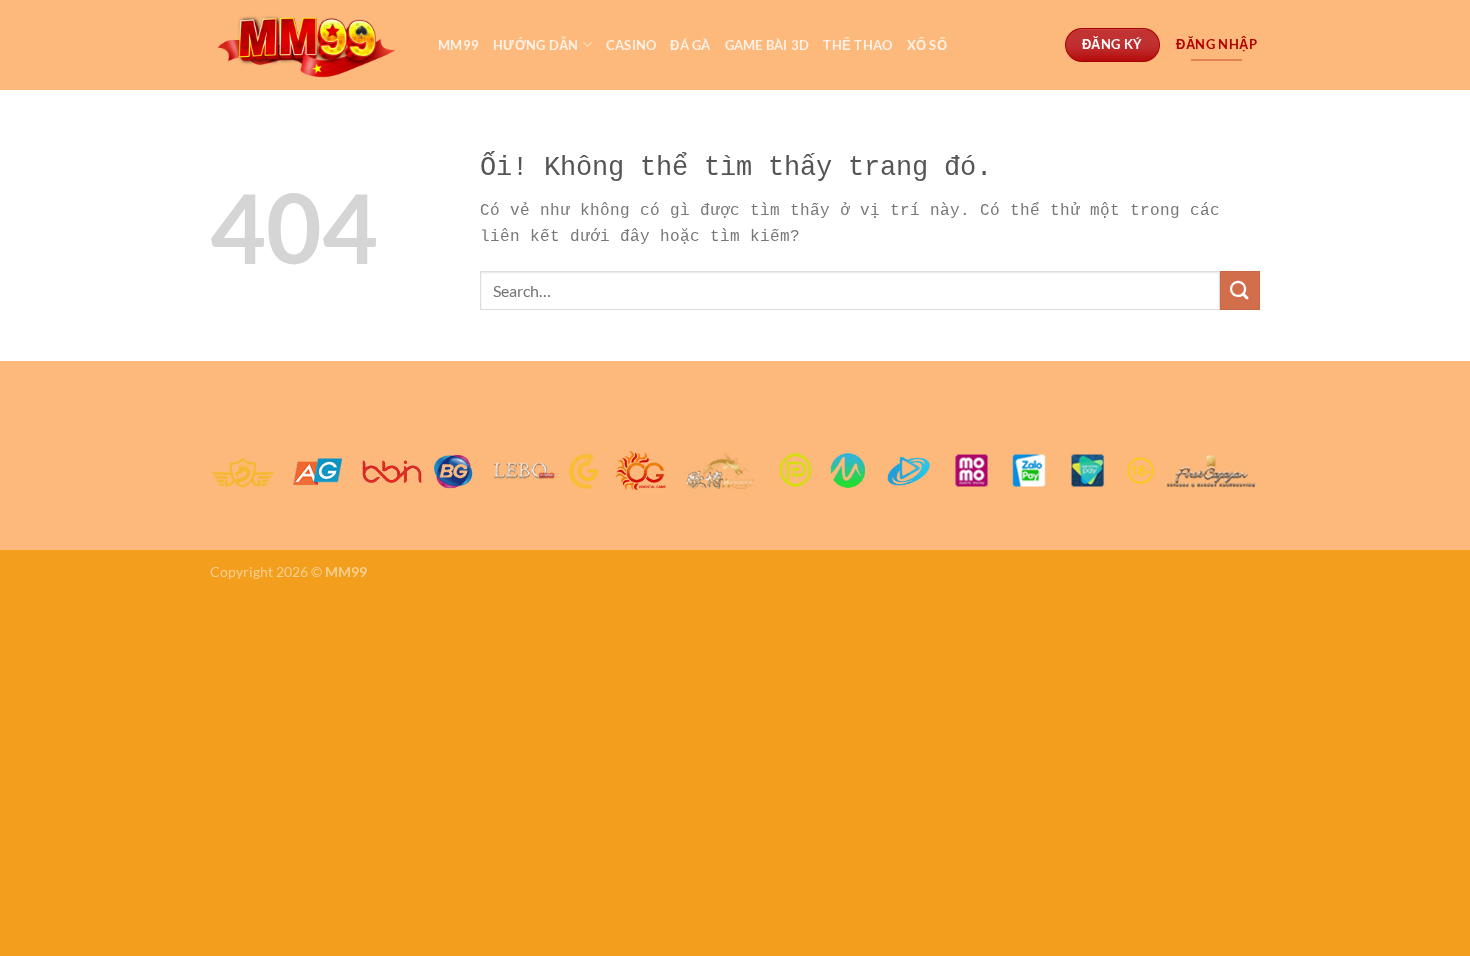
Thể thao (857, 45)
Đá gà (690, 45)
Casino (631, 45)
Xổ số (927, 45)
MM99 (458, 45)
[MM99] (309, 45)
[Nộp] (1240, 290)
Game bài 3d (767, 45)
